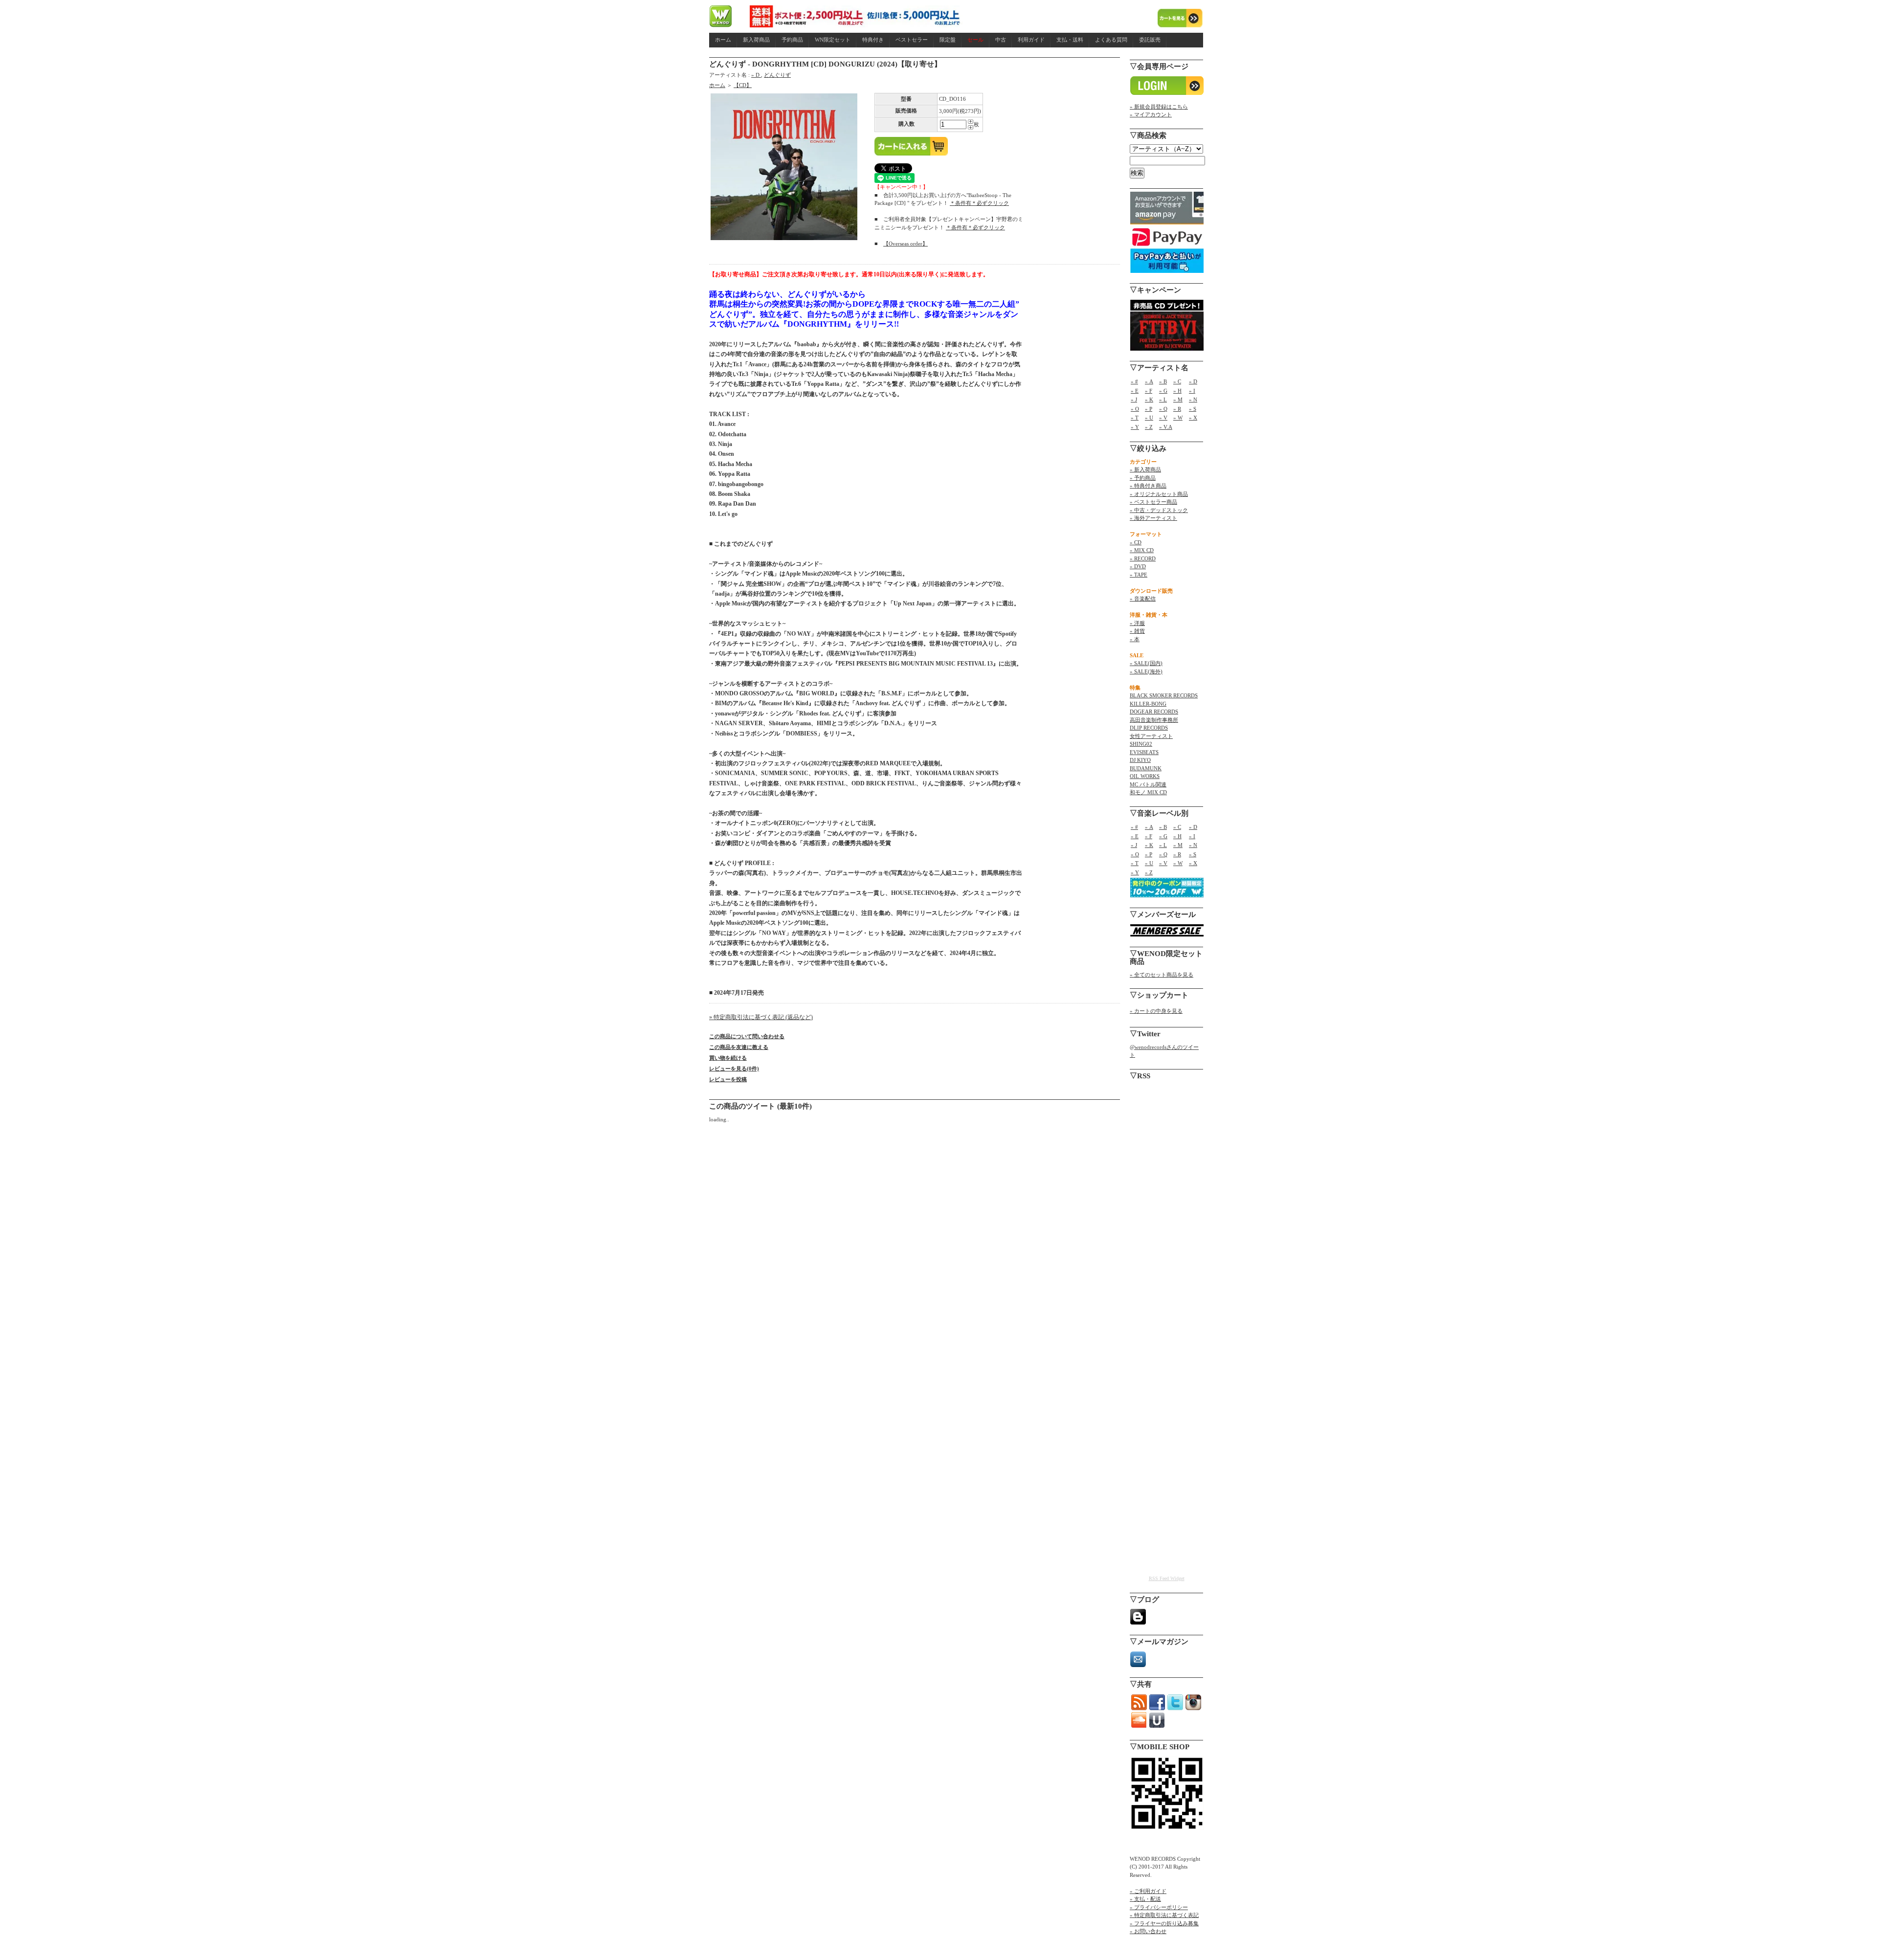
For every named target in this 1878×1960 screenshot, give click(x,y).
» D (756, 75)
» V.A (1166, 427)
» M (1178, 400)
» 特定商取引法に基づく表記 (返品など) (761, 1017)
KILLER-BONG (1148, 704)
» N (1193, 400)
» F (1149, 391)
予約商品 (792, 40)
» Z (1149, 427)
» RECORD (1143, 558)
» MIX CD (1142, 550)
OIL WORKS (1145, 776)
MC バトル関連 (1148, 784)
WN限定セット (833, 40)
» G (1163, 391)
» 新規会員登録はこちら (1159, 107)
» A (1149, 381)
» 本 (1135, 639)
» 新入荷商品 (1145, 469)
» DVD (1138, 566)
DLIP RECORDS (1149, 728)
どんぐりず (777, 75)
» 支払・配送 (1145, 1899)
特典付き (873, 40)
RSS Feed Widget (1167, 1578)
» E (1135, 391)
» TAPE (1139, 575)
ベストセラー (912, 40)
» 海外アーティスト (1153, 518)
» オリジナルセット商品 (1159, 494)
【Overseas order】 (905, 244)
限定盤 (948, 40)
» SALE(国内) (1146, 663)
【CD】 (743, 85)
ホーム (723, 40)
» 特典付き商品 (1148, 486)
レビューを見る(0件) (734, 1069)
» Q (1163, 409)
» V (1163, 418)
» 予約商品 (1143, 478)
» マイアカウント (1151, 114)
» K (1149, 400)
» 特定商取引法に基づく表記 (1164, 1915)
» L (1163, 400)
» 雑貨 (1137, 631)
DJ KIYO (1140, 760)
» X (1193, 418)
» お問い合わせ (1148, 1931)
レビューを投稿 (728, 1079)
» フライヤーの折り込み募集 (1164, 1923)
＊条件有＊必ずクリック (979, 203)
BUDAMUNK (1146, 768)
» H (1177, 391)
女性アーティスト (1151, 736)
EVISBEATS (1144, 752)
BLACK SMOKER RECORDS (1164, 695)
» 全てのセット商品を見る (1162, 975)
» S (1193, 409)
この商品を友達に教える (739, 1047)
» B (1163, 381)
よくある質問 (1111, 40)
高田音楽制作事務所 (1154, 720)
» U (1149, 418)
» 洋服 (1137, 623)
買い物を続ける (728, 1058)
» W (1178, 418)
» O (1135, 409)
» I (1192, 391)
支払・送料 (1070, 40)
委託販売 (1150, 40)
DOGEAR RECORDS (1154, 712)
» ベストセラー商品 (1153, 502)
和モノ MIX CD (1148, 792)
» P (1149, 409)
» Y (1135, 427)
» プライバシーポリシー (1159, 1907)
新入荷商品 (756, 40)
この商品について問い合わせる (747, 1036)
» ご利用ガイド (1148, 1891)
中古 (1001, 40)
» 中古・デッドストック (1159, 510)
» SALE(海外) (1146, 671)
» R (1177, 409)
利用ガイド (1031, 40)
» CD (1136, 542)
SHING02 (1141, 744)
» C (1177, 381)
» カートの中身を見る (1156, 1011)
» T (1135, 418)
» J (1134, 400)
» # (1134, 381)
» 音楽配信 (1143, 599)
